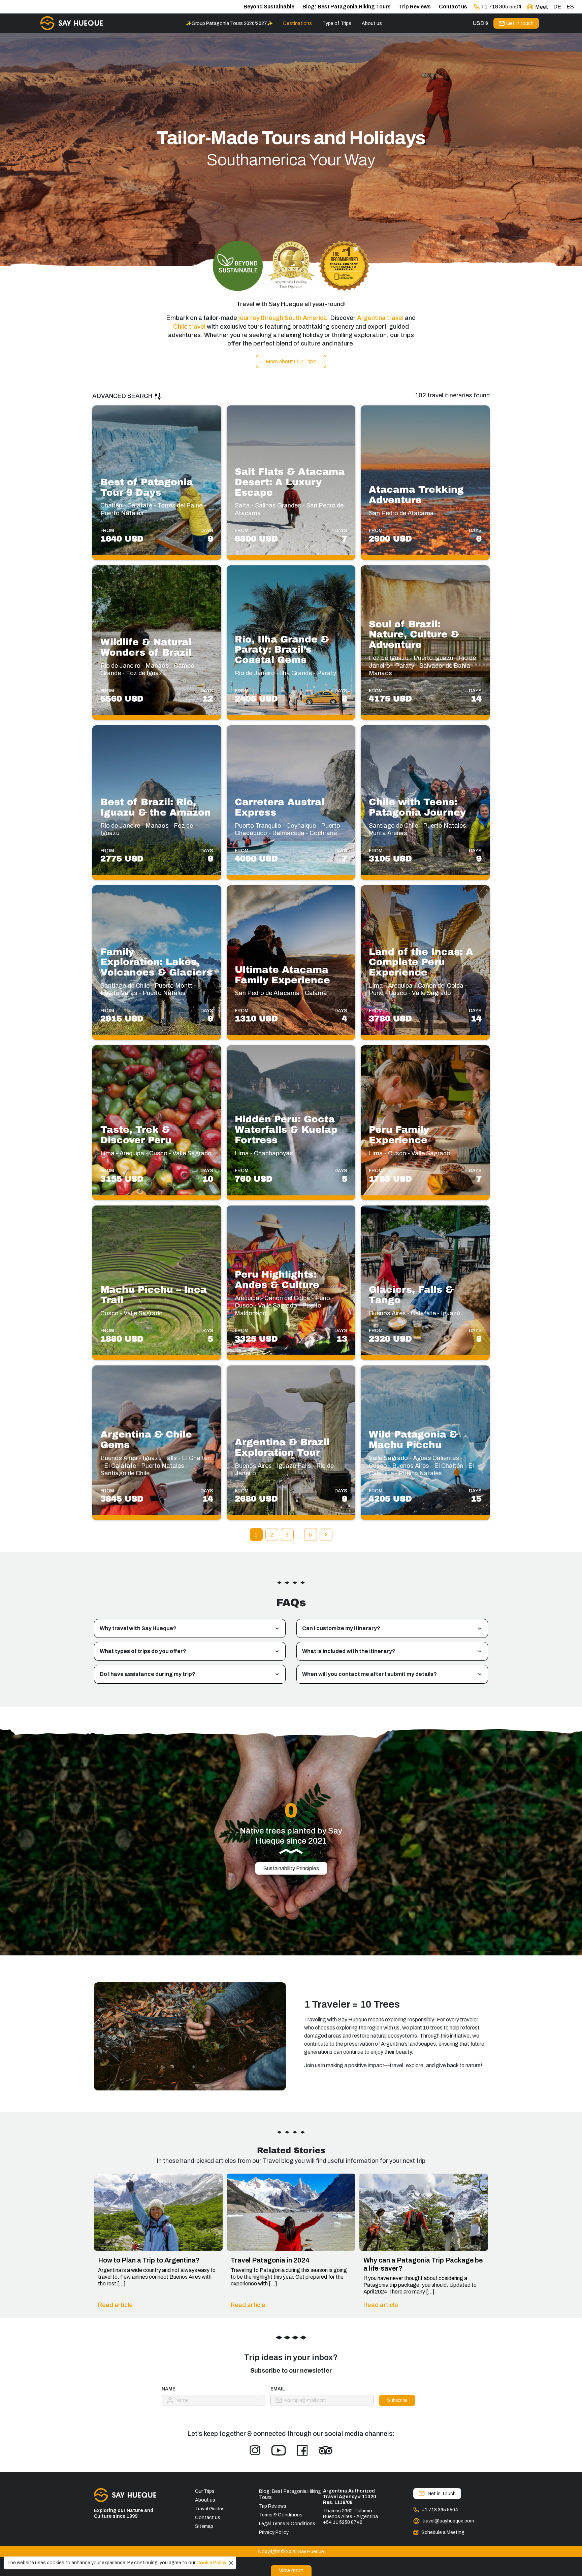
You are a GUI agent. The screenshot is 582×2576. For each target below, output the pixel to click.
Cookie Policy (211, 2563)
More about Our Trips (291, 361)
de (557, 7)
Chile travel (189, 327)
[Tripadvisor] (326, 2450)
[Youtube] (279, 2450)
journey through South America (283, 318)
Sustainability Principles (291, 1868)
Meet (542, 7)
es (570, 7)
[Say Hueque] (72, 23)
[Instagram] (255, 2450)
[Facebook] (302, 2450)
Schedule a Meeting (443, 2532)
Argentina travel (380, 318)
